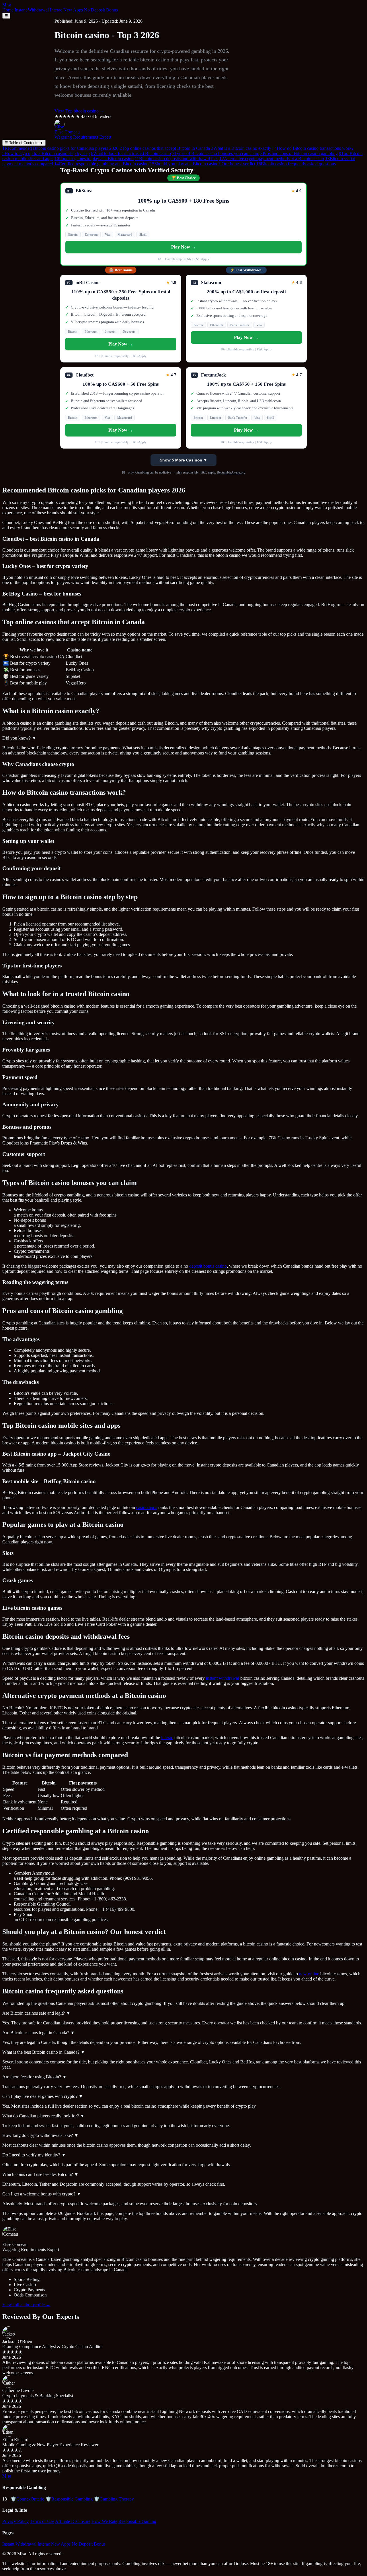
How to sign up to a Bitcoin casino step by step (46, 153)
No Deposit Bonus (101, 10)
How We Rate (104, 2521)
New (68, 10)
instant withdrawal (222, 1678)
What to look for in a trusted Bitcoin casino (131, 153)
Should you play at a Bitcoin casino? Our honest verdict (202, 164)
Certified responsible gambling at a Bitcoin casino (101, 164)
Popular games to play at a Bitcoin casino (94, 159)
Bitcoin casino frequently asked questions (296, 164)
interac (167, 1738)
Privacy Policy (15, 2521)
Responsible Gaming (137, 2521)
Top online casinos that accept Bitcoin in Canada (165, 148)
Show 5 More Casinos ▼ (183, 460)
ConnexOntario (28, 2499)
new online (309, 1974)
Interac (56, 10)
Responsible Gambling (69, 2499)
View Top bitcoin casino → (79, 111)
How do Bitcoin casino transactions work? (314, 148)
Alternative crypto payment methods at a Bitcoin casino (272, 159)
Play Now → (183, 247)
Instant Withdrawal (32, 10)
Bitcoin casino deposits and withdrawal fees (176, 159)
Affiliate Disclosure (73, 2521)
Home (8, 10)
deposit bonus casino (208, 1266)
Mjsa (7, 5)
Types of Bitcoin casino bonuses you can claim (216, 153)
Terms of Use (42, 2521)
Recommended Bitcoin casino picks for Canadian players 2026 (60, 148)
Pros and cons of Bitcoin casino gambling (299, 153)
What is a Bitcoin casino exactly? (242, 148)
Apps (78, 10)
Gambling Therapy (114, 2499)
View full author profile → (26, 2305)
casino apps (147, 1507)
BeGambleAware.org (231, 472)
